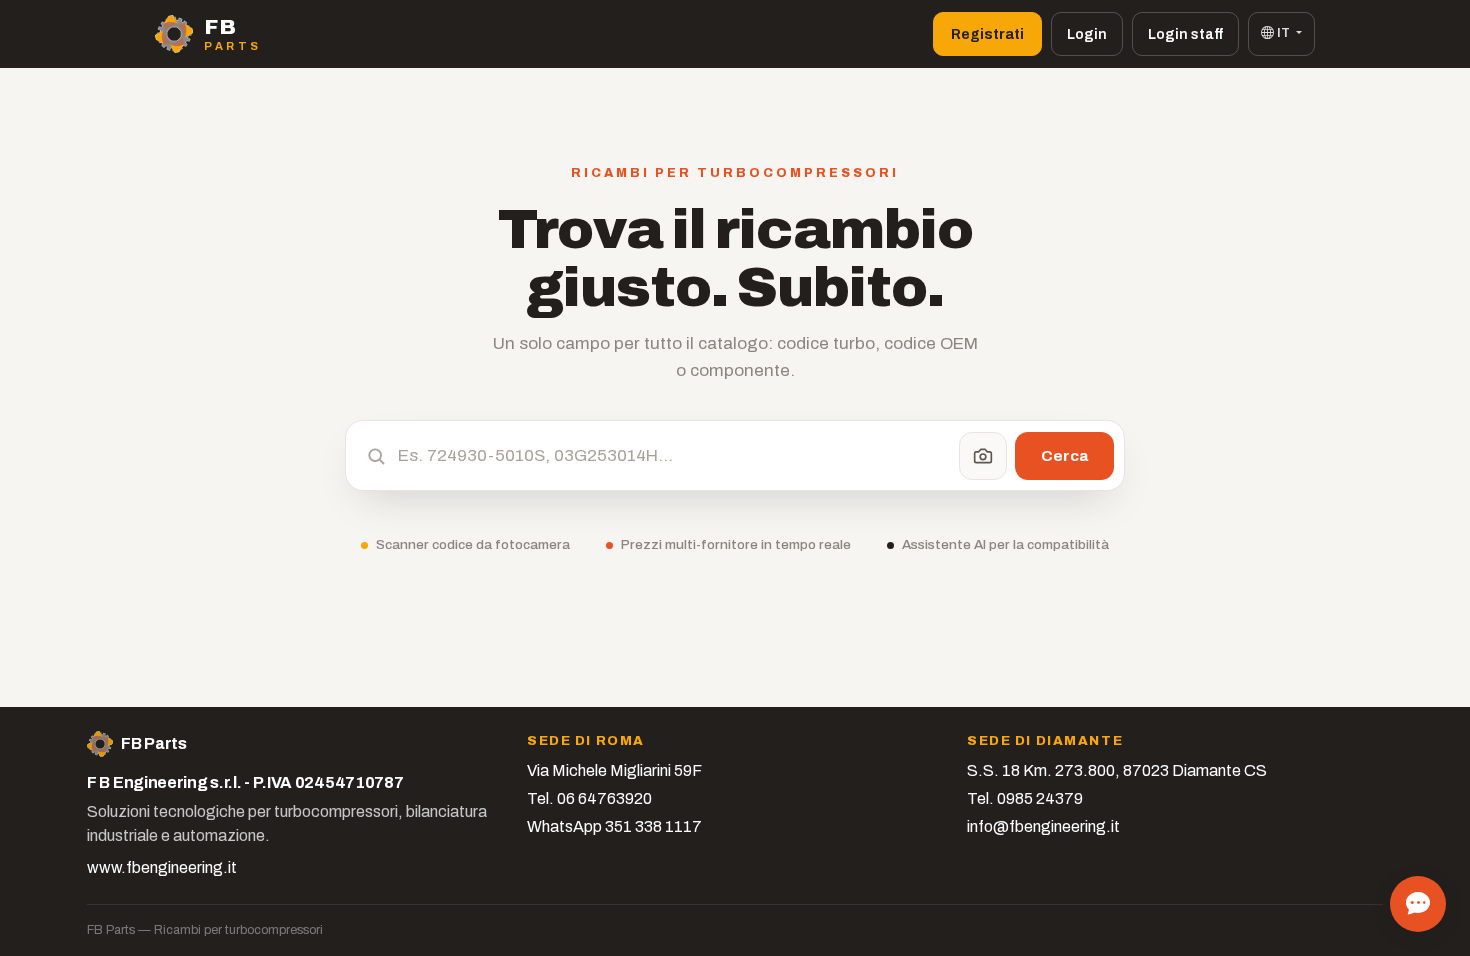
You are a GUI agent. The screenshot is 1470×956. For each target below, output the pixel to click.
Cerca (1064, 455)
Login (1087, 34)
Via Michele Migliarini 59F (614, 770)
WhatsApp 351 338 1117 (614, 826)
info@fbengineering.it (1043, 826)
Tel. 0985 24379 (1025, 798)
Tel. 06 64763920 (589, 798)
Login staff (1185, 34)
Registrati (987, 34)
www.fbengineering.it (162, 867)
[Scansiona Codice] (983, 456)
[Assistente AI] (1418, 904)
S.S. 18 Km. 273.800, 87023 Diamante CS (1117, 770)
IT (1283, 33)
